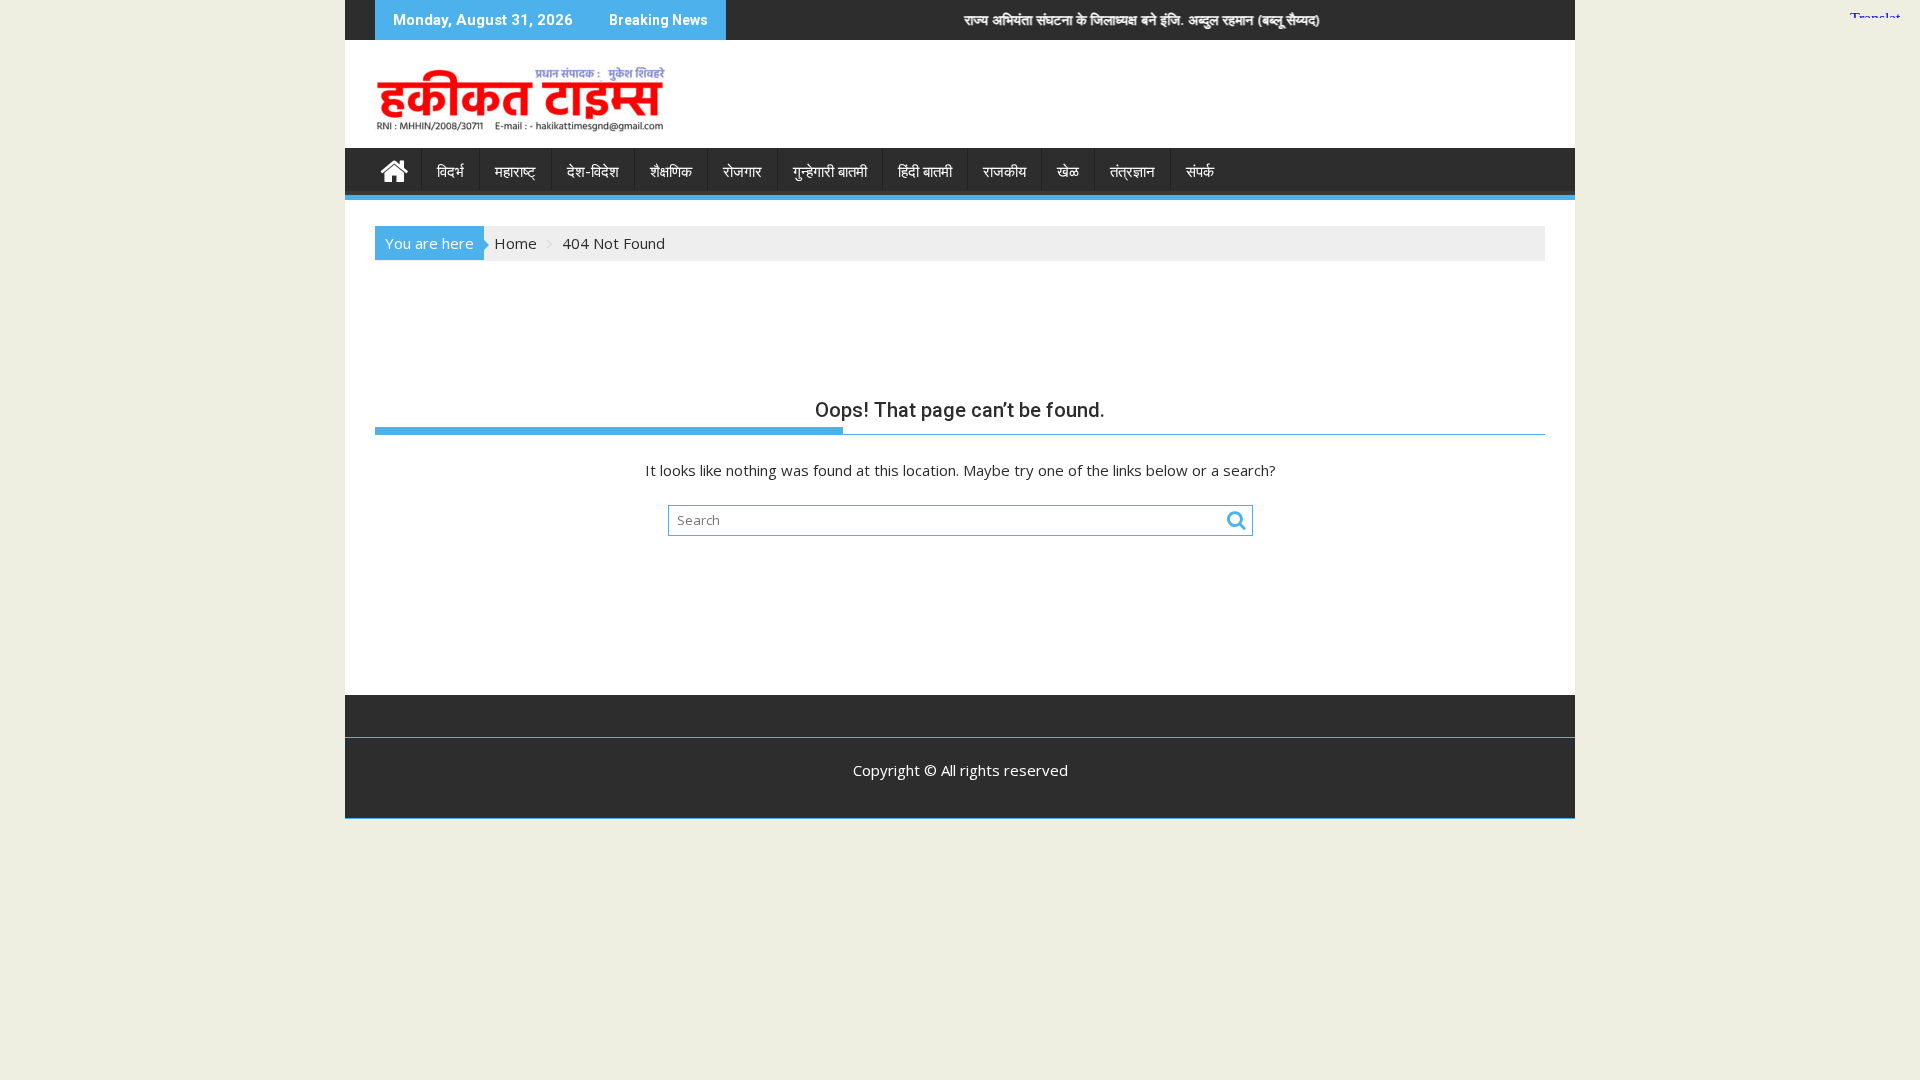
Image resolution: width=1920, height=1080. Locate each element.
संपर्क (1200, 172)
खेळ (1068, 172)
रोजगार (742, 172)
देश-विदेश (593, 172)
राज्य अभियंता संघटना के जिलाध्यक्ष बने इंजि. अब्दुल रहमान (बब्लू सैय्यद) (1083, 19)
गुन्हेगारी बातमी (830, 172)
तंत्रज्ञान (1132, 172)
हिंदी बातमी (925, 172)
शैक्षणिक (671, 172)
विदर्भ (450, 172)
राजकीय (1004, 172)
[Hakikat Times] (394, 168)
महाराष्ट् (515, 172)
